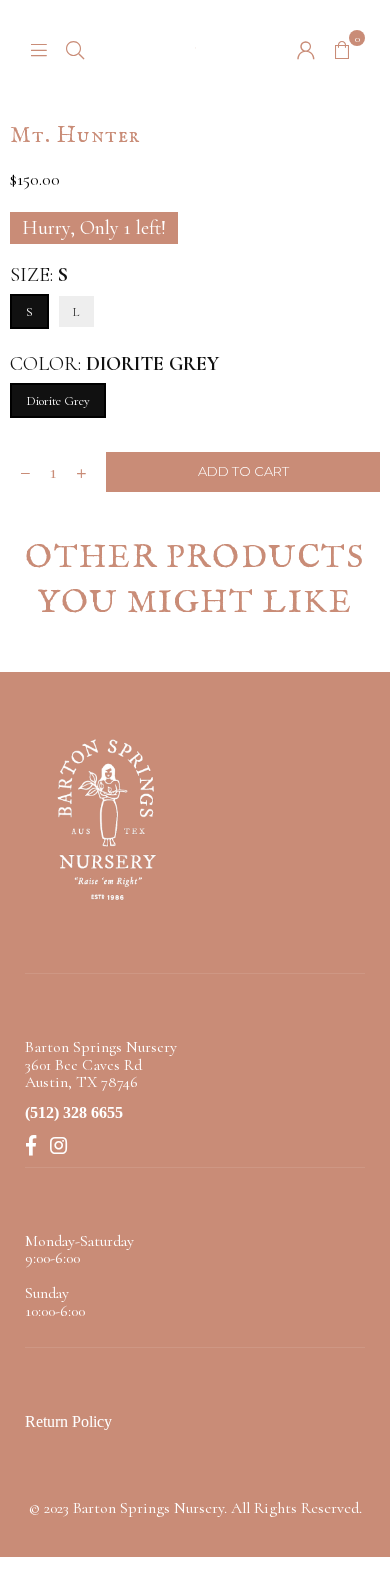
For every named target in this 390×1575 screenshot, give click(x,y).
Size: (39, 275)
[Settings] (306, 48)
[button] (342, 48)
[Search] (75, 48)
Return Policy (68, 1421)
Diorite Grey (58, 401)
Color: (114, 364)
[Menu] (39, 48)
